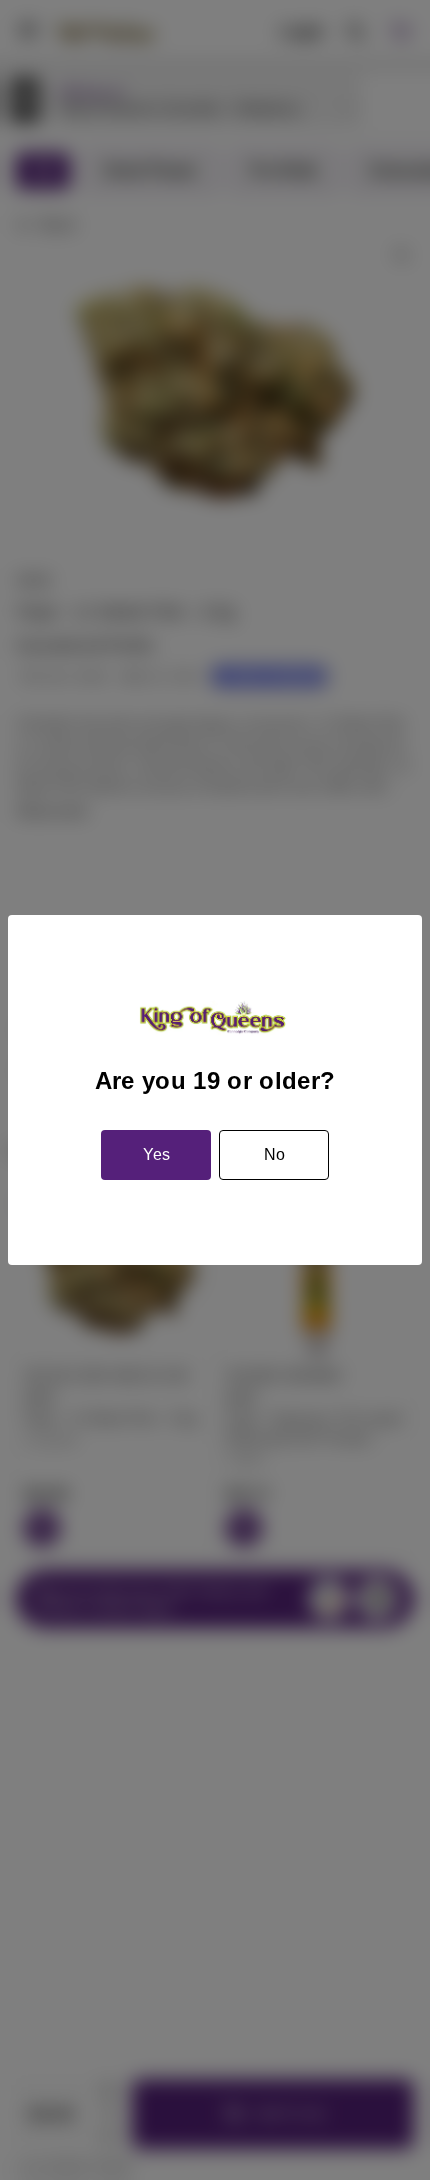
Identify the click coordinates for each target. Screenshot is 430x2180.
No (274, 1154)
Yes (156, 1154)
